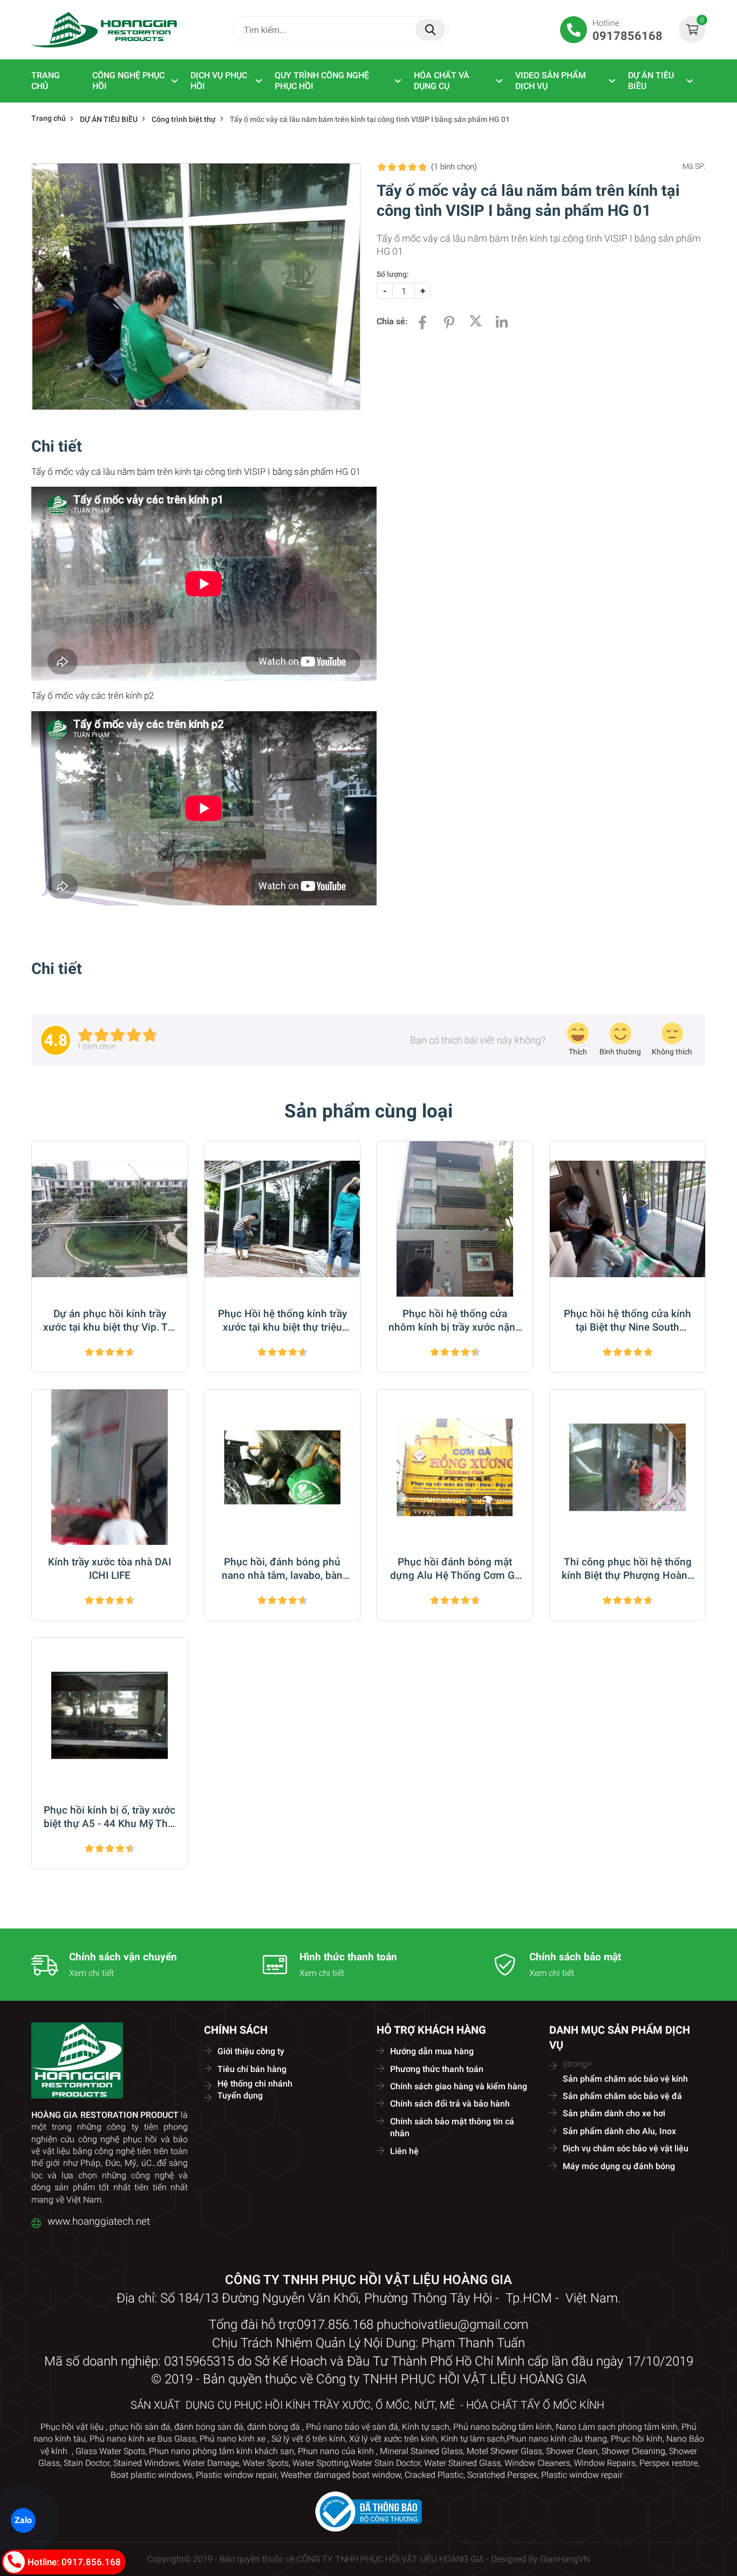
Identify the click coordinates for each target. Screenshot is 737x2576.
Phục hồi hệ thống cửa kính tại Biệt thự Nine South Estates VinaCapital (627, 1321)
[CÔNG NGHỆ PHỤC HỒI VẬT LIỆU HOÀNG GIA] (104, 29)
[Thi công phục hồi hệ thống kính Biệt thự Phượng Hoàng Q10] (627, 1467)
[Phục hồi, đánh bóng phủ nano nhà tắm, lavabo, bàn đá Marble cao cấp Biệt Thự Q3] (282, 1467)
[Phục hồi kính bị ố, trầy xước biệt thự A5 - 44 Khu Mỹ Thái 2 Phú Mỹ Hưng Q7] (110, 1715)
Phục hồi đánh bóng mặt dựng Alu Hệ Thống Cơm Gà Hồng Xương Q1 (455, 1569)
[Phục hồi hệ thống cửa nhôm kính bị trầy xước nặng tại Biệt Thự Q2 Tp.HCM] (455, 1219)
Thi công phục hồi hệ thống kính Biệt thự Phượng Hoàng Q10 (627, 1569)
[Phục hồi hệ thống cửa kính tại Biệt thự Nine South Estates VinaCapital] (627, 1219)
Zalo (23, 2520)
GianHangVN (565, 2559)
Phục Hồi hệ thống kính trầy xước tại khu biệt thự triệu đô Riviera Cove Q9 (282, 1321)
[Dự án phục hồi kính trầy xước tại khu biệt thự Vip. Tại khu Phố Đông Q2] (110, 1219)
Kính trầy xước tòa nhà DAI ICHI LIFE (110, 1569)
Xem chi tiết (91, 1973)
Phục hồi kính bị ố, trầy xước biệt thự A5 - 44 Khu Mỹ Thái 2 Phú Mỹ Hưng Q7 (110, 1817)
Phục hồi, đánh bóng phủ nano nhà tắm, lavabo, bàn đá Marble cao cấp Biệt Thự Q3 (282, 1569)
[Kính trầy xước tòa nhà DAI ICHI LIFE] (110, 1467)
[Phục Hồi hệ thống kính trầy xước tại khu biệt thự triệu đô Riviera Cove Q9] (282, 1219)
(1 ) (454, 167)
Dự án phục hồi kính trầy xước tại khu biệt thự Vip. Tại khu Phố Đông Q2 (110, 1321)
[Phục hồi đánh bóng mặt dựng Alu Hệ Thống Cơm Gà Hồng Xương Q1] (455, 1467)
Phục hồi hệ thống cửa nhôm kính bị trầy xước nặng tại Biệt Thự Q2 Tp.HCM (455, 1321)
